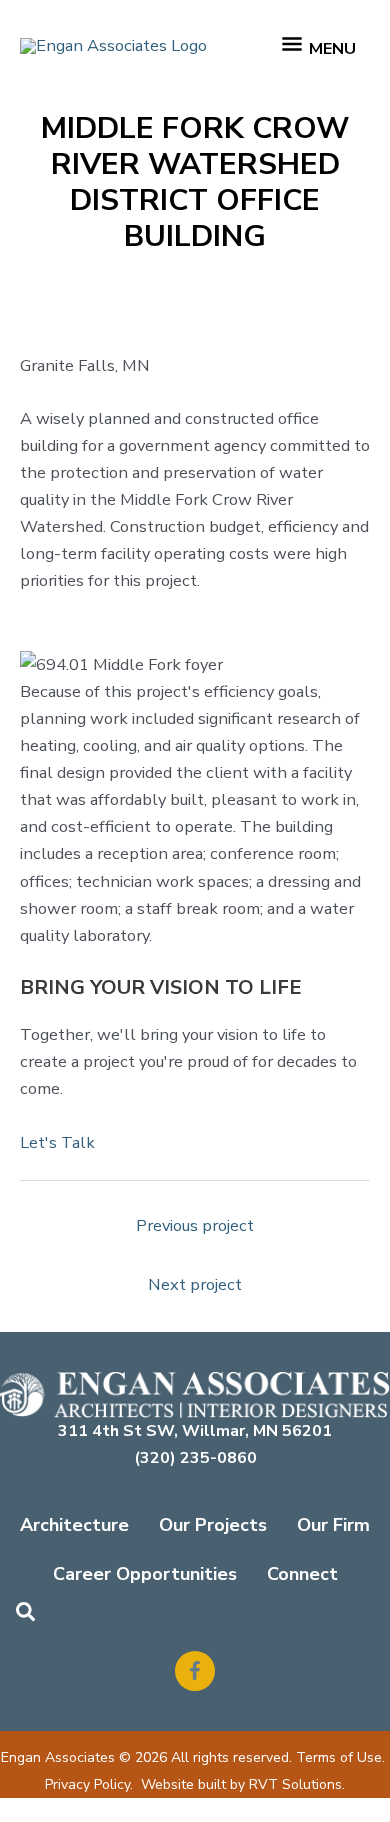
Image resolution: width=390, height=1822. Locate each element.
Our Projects (213, 1525)
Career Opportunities (145, 1574)
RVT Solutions (295, 1784)
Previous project (195, 1225)
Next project (195, 1284)
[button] (26, 1614)
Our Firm (333, 1525)
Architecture (74, 1525)
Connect (302, 1574)
